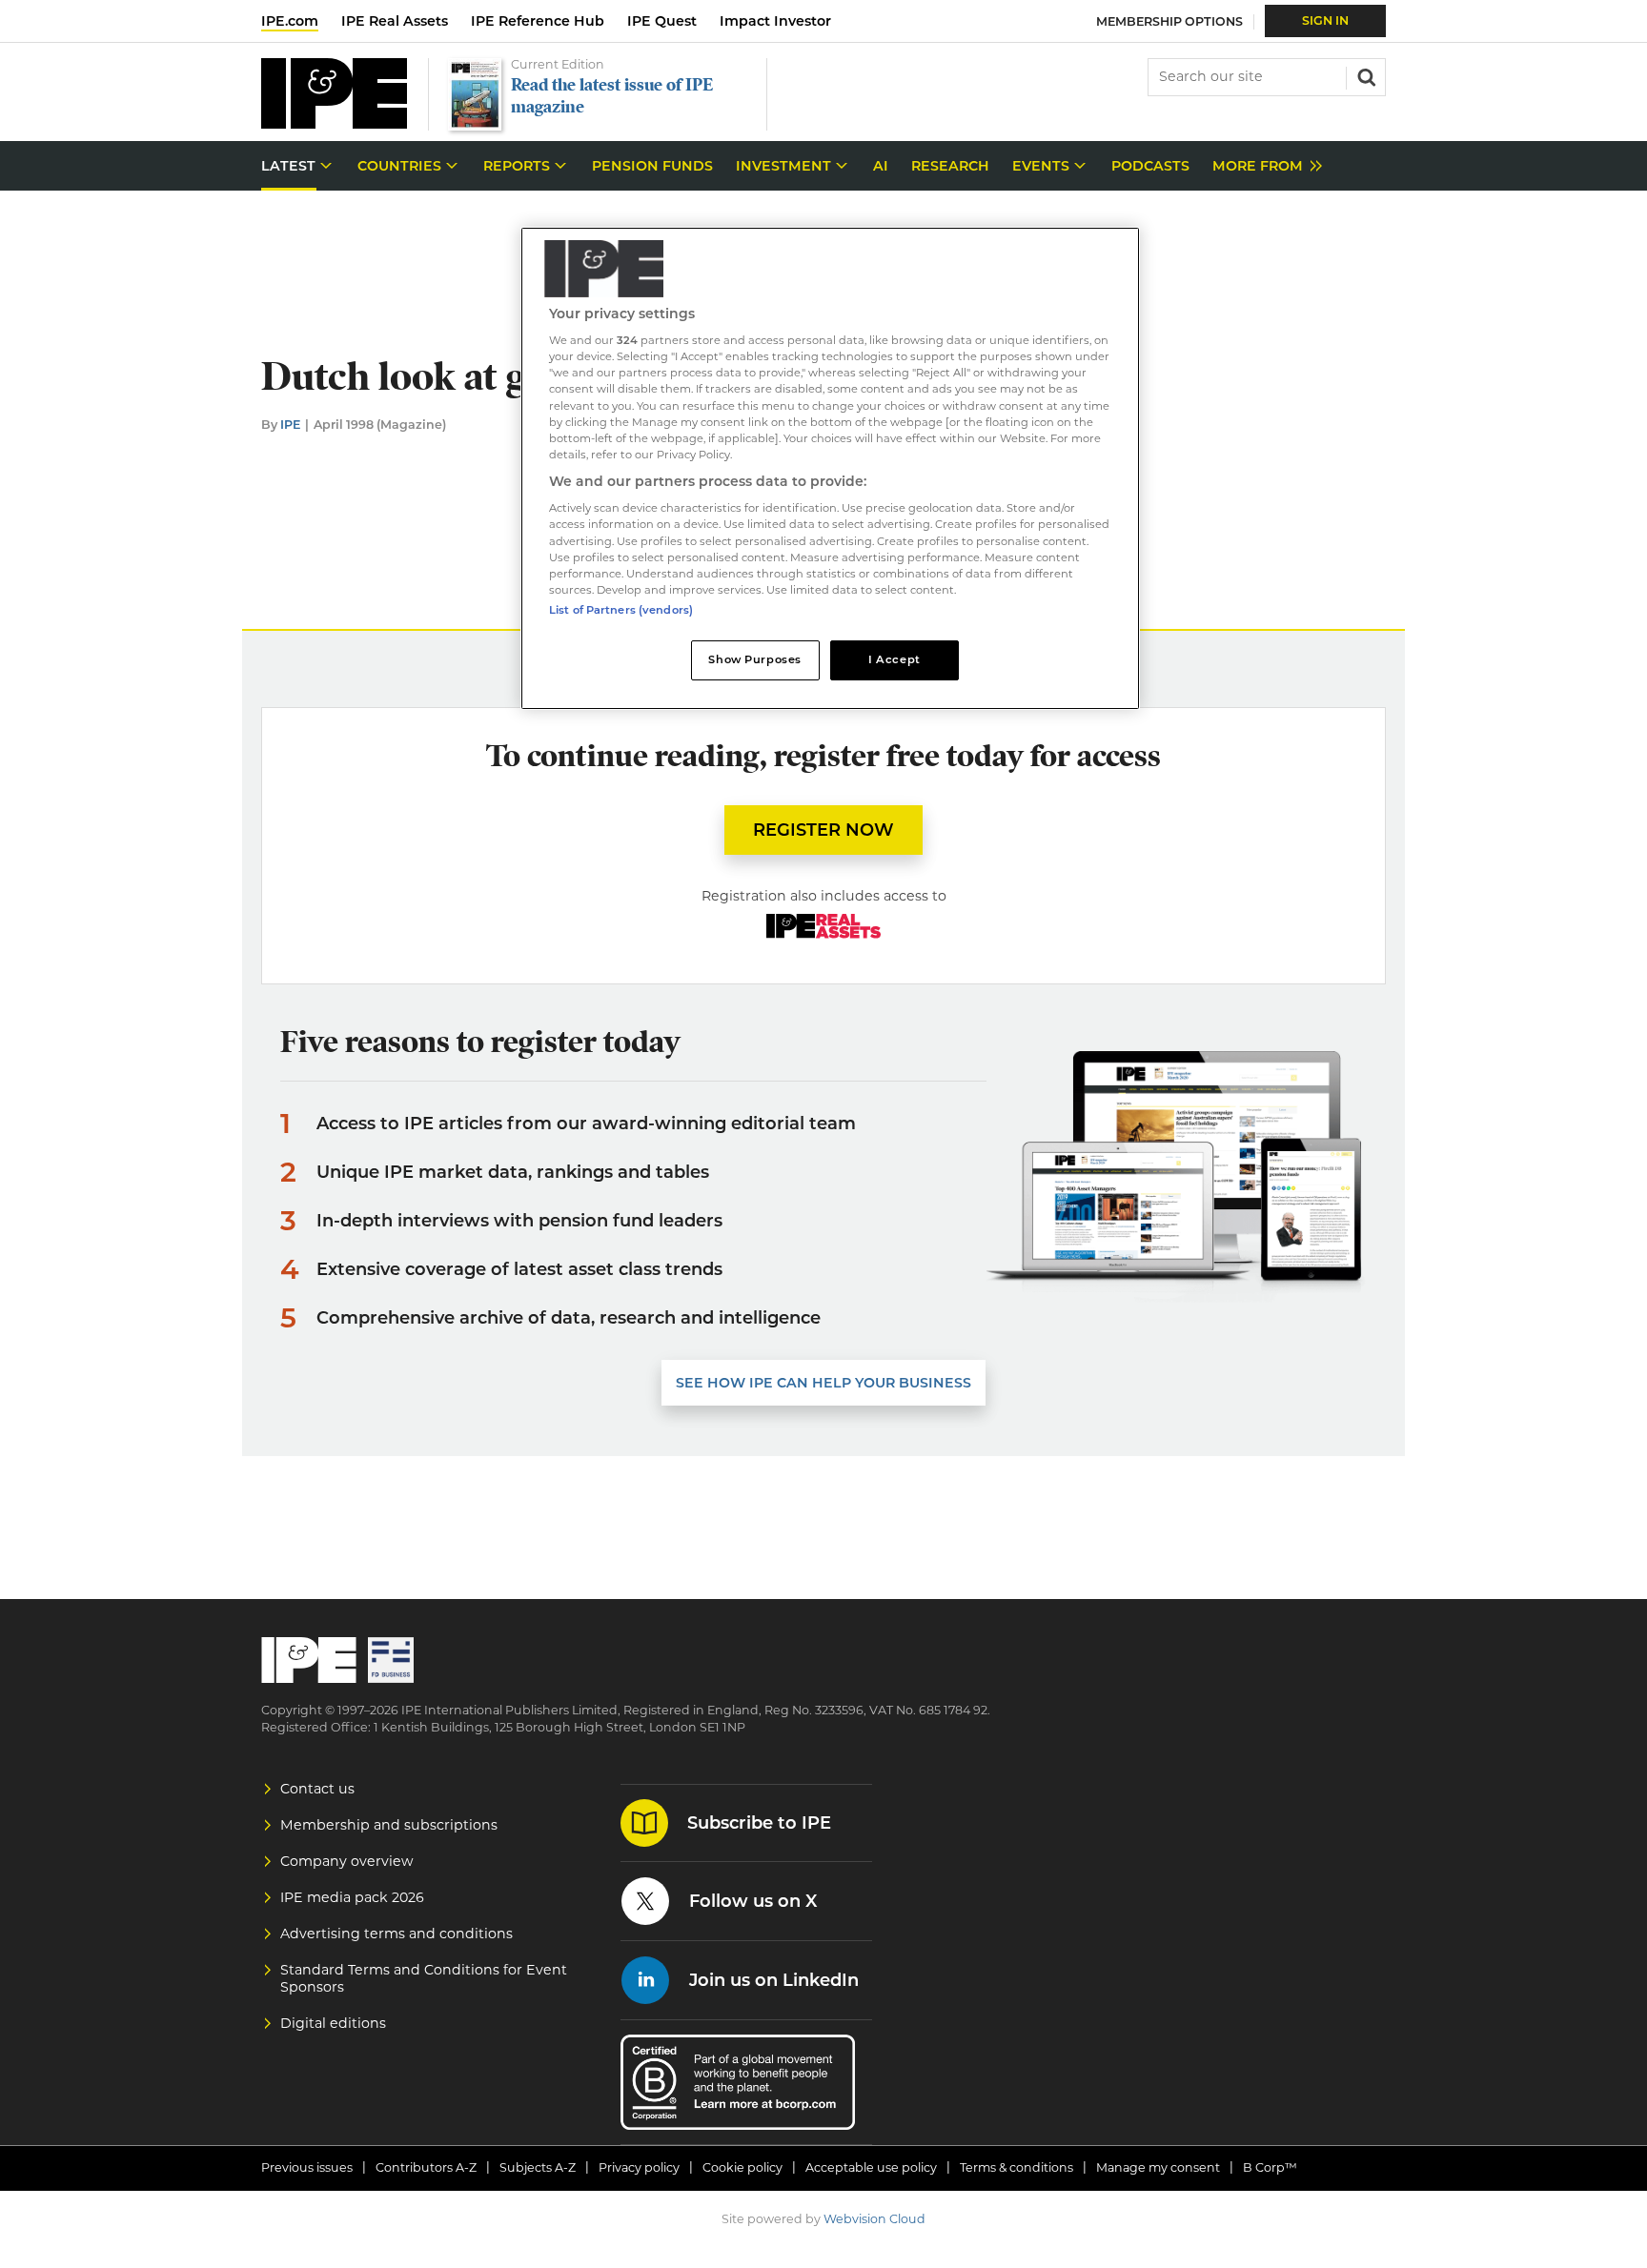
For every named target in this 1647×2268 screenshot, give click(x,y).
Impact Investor (775, 21)
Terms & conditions (1017, 2167)
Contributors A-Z (426, 2167)
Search (1365, 75)
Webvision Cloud (874, 2219)
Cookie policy (742, 2167)
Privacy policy (639, 2167)
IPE (290, 425)
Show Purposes (754, 659)
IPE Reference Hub (538, 21)
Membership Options (1169, 21)
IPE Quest (662, 21)
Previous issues (307, 2167)
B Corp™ (1270, 2167)
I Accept (895, 659)
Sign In (1325, 20)
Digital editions (333, 2023)
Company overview (347, 1861)
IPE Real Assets (395, 21)
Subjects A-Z (538, 2167)
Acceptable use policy (871, 2167)
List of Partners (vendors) (621, 610)
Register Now (823, 830)
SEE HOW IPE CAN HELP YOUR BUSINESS (823, 1383)
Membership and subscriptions (389, 1825)
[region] (830, 468)
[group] (1262, 166)
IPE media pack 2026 (352, 1897)
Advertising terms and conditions (396, 1934)
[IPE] (334, 123)
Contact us (317, 1789)
